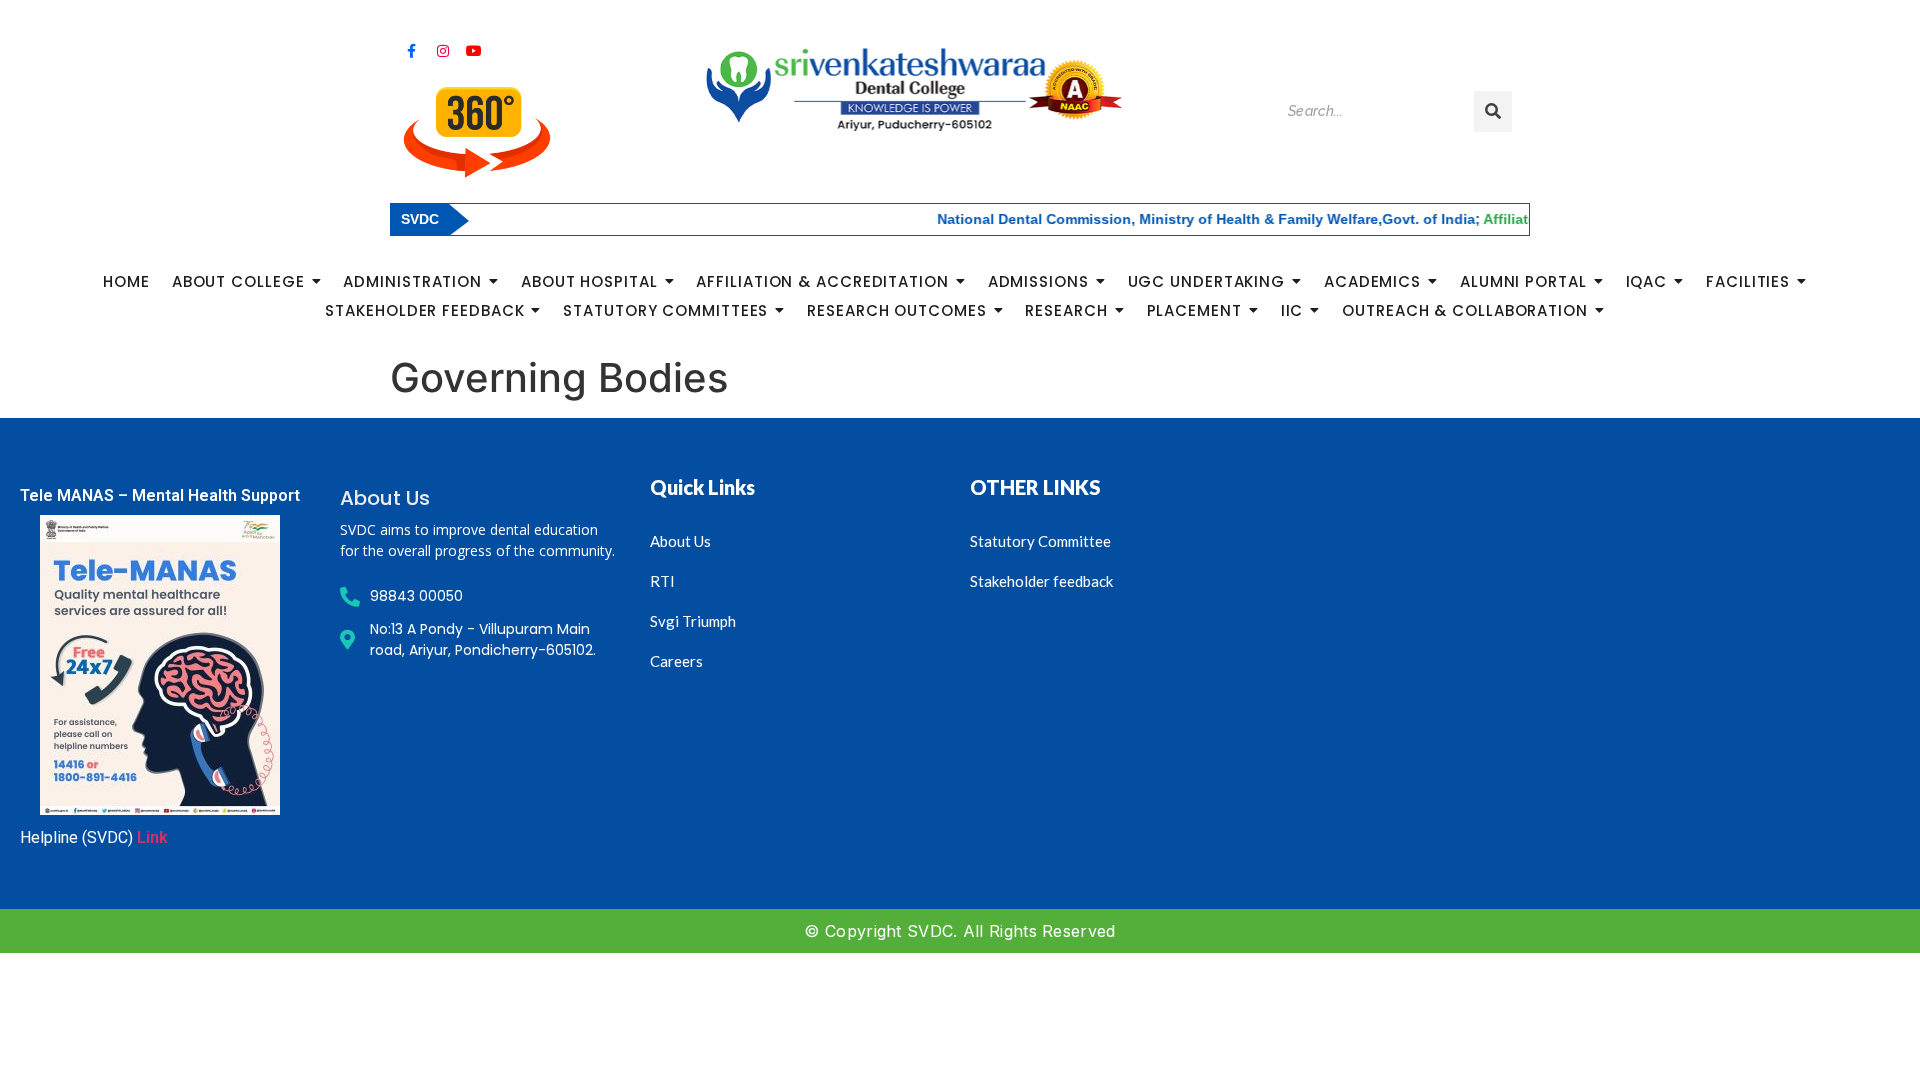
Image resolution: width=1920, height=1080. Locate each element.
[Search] (1493, 111)
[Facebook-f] (411, 51)
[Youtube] (474, 51)
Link (152, 837)
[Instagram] (442, 51)
